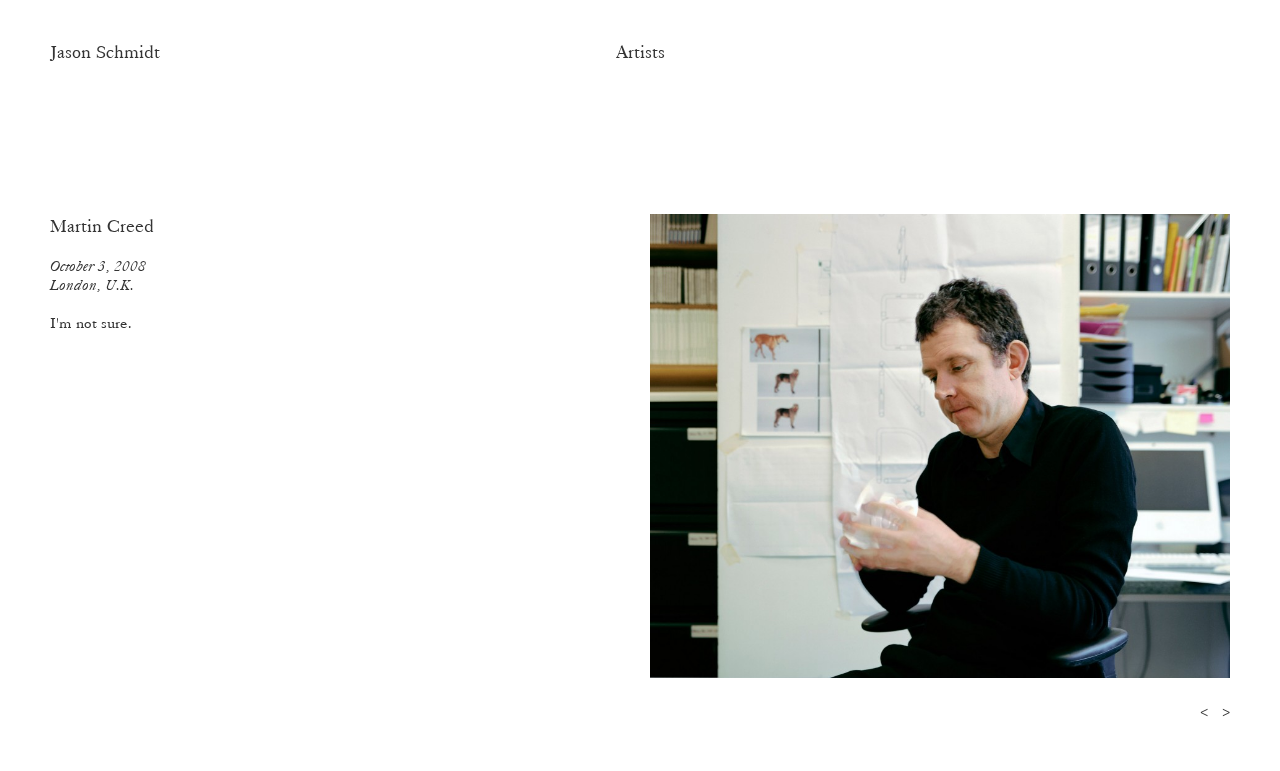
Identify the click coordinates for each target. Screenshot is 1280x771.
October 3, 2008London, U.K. (98, 275)
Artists (640, 52)
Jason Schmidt (105, 52)
